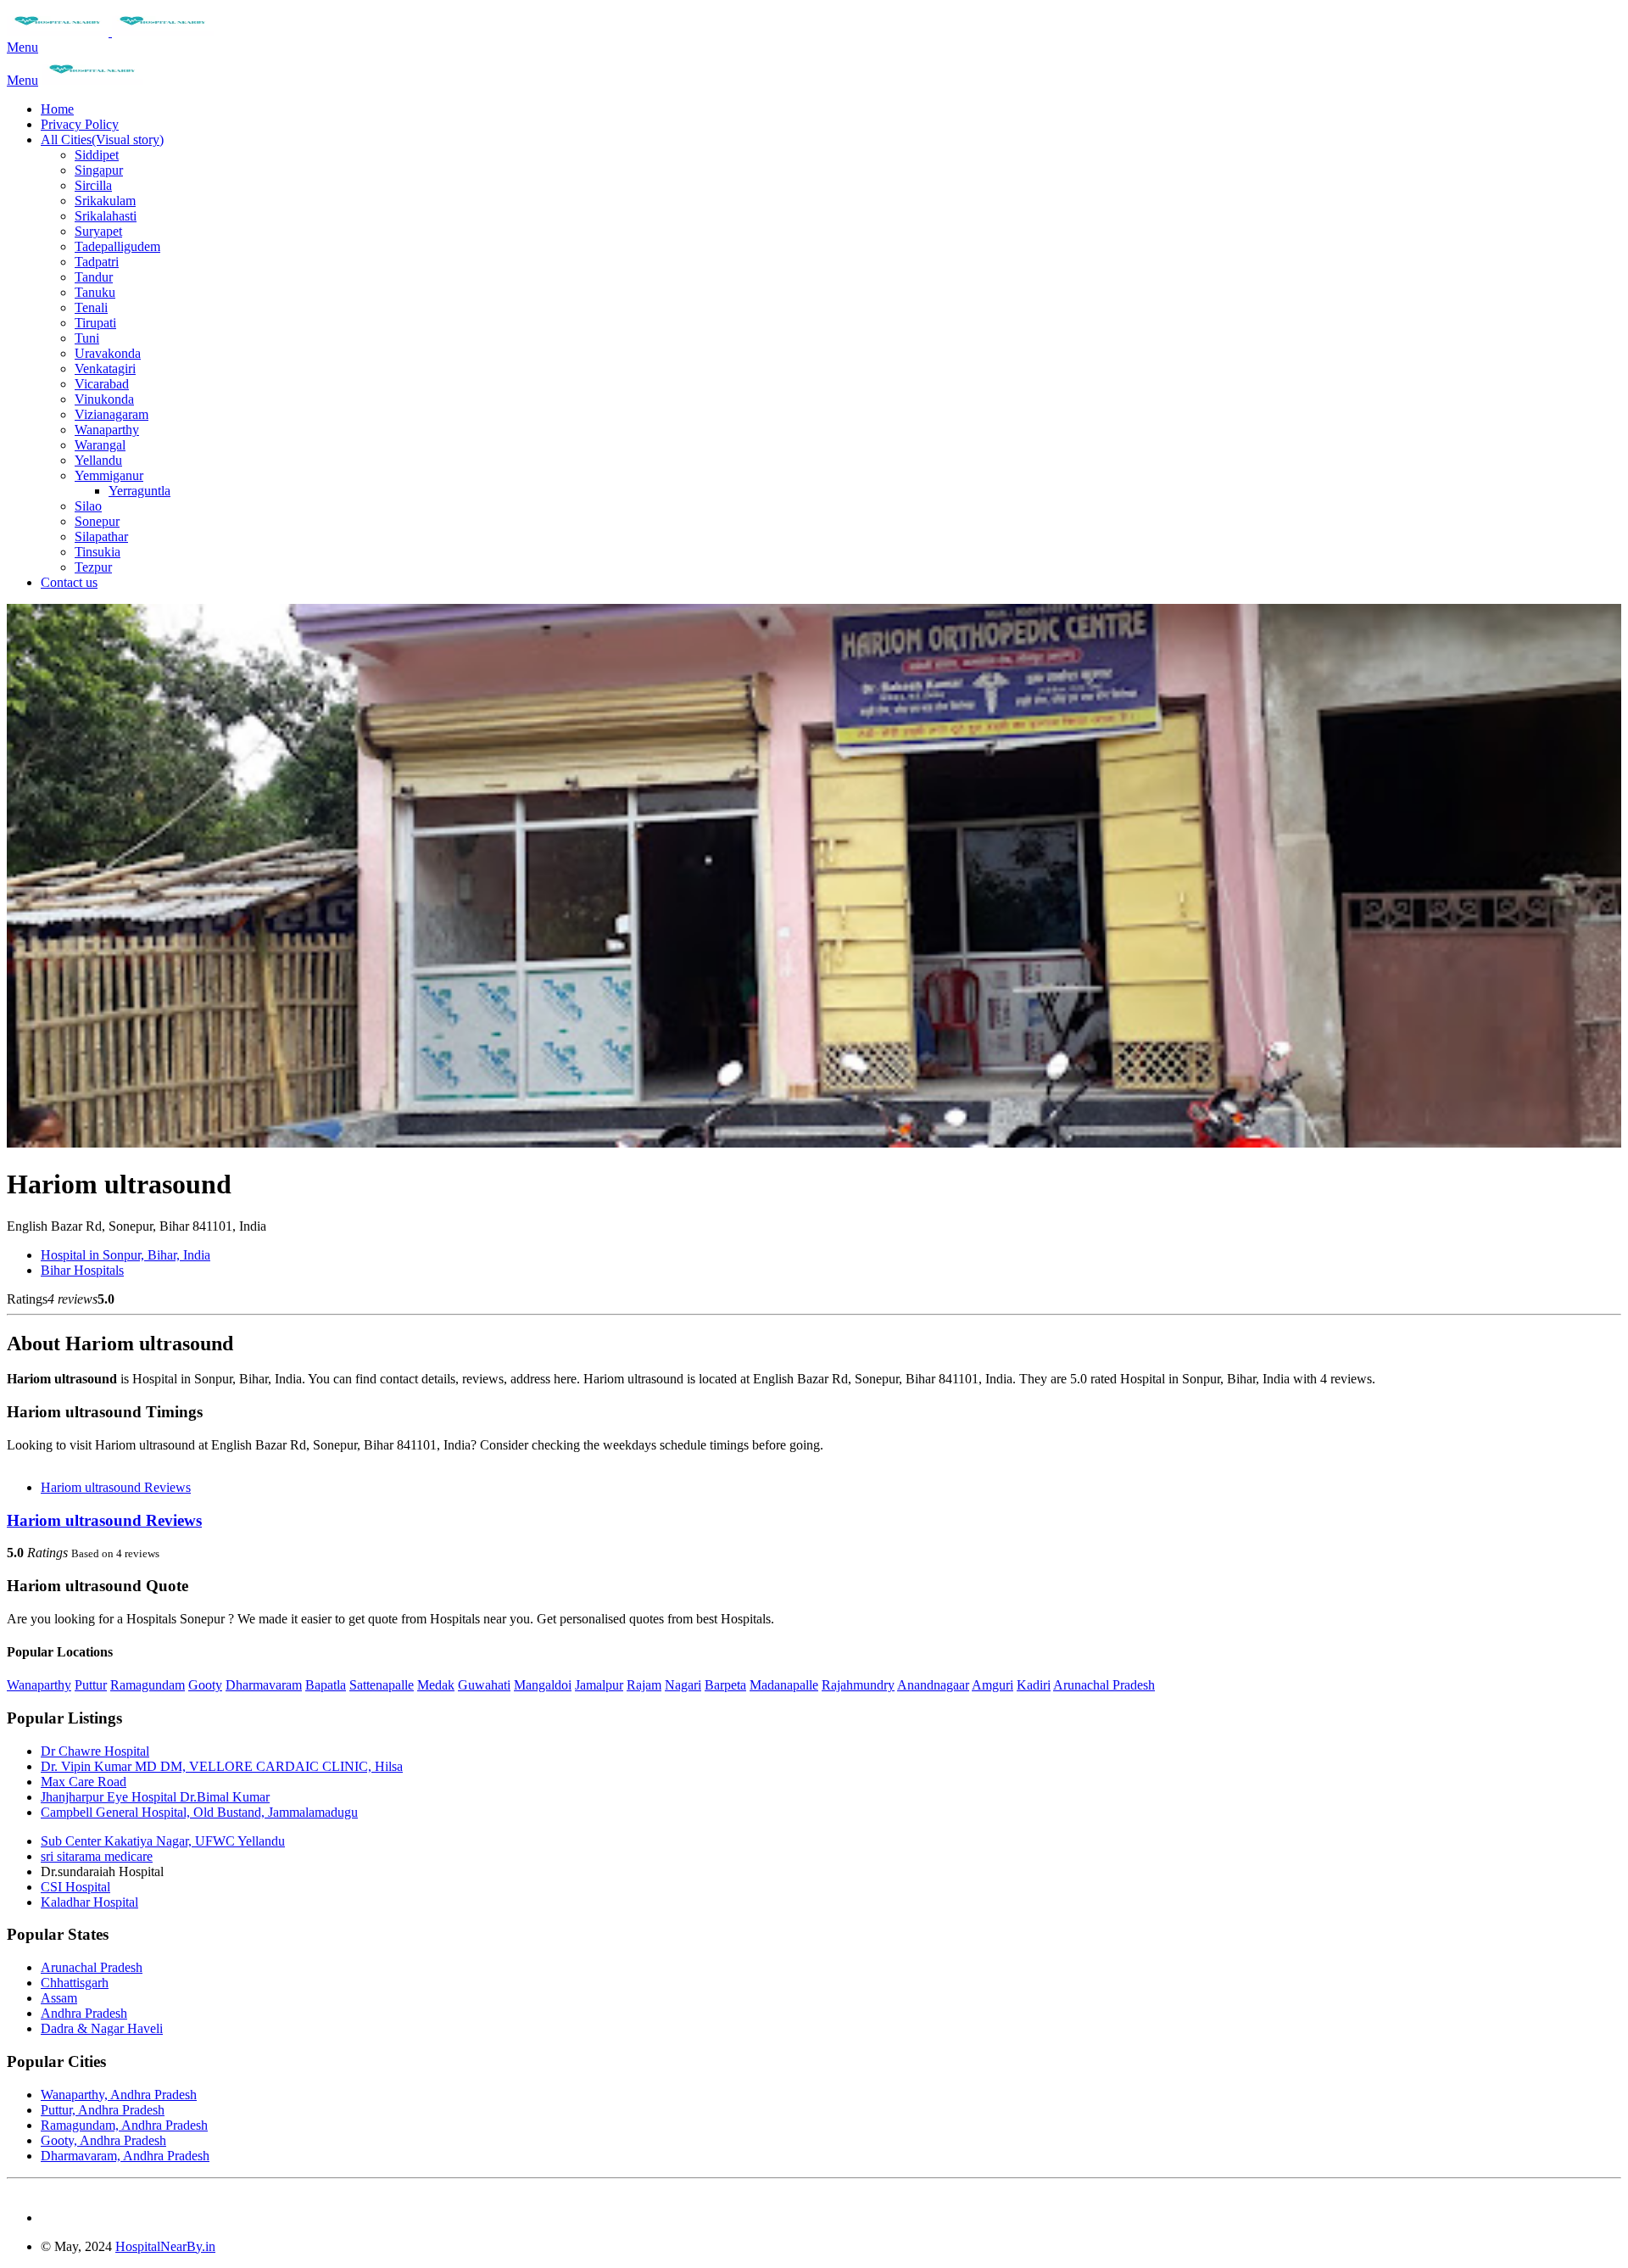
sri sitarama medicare (97, 1856)
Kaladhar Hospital (89, 1902)
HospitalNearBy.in (165, 2246)
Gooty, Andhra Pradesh (103, 2140)
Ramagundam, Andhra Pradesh (124, 2125)
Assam (59, 1998)
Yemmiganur (109, 475)
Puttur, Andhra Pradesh (103, 2110)
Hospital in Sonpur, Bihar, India (125, 1255)
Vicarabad (102, 384)
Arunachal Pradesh (1104, 1685)
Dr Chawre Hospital (95, 1751)
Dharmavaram (264, 1685)
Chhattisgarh (75, 1983)
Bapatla (326, 1685)
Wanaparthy (107, 430)
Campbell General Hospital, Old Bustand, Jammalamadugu (199, 1812)
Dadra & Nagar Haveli (102, 2028)
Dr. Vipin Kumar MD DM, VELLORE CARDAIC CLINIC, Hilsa (222, 1766)
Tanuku (95, 292)
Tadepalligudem (117, 246)
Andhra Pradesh (84, 2013)
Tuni (87, 338)
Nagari (683, 1685)
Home (57, 109)
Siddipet (97, 155)
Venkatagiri (105, 369)
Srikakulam (105, 201)
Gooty (205, 1685)
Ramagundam (148, 1685)
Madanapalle (784, 1685)
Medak (436, 1685)
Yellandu (98, 460)
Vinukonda (104, 399)
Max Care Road (84, 1782)
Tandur (94, 277)
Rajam (644, 1685)
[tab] (814, 1521)
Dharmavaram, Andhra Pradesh (125, 2156)
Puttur (91, 1685)
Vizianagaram (112, 414)
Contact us (69, 582)
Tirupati (95, 323)
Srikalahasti (106, 216)
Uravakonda (108, 353)
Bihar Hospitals (82, 1270)
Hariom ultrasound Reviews (104, 1520)
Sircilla (93, 185)
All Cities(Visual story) (102, 140)
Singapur (99, 170)
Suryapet (98, 231)
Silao (88, 506)
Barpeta (725, 1685)
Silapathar (101, 536)
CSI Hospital (75, 1887)
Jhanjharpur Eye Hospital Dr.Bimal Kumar (155, 1797)
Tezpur (93, 567)
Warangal (100, 445)
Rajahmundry (858, 1685)
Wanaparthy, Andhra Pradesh (119, 2095)
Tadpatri (97, 262)
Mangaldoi (543, 1685)
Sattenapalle (382, 1685)
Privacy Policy (80, 124)
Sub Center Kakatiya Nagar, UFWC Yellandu (163, 1841)
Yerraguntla (139, 491)
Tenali (91, 307)
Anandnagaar (933, 1685)
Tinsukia (98, 552)
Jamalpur (599, 1685)
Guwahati (484, 1685)
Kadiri (1034, 1685)
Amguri (992, 1685)
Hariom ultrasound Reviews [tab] (116, 1487)
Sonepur (97, 521)
